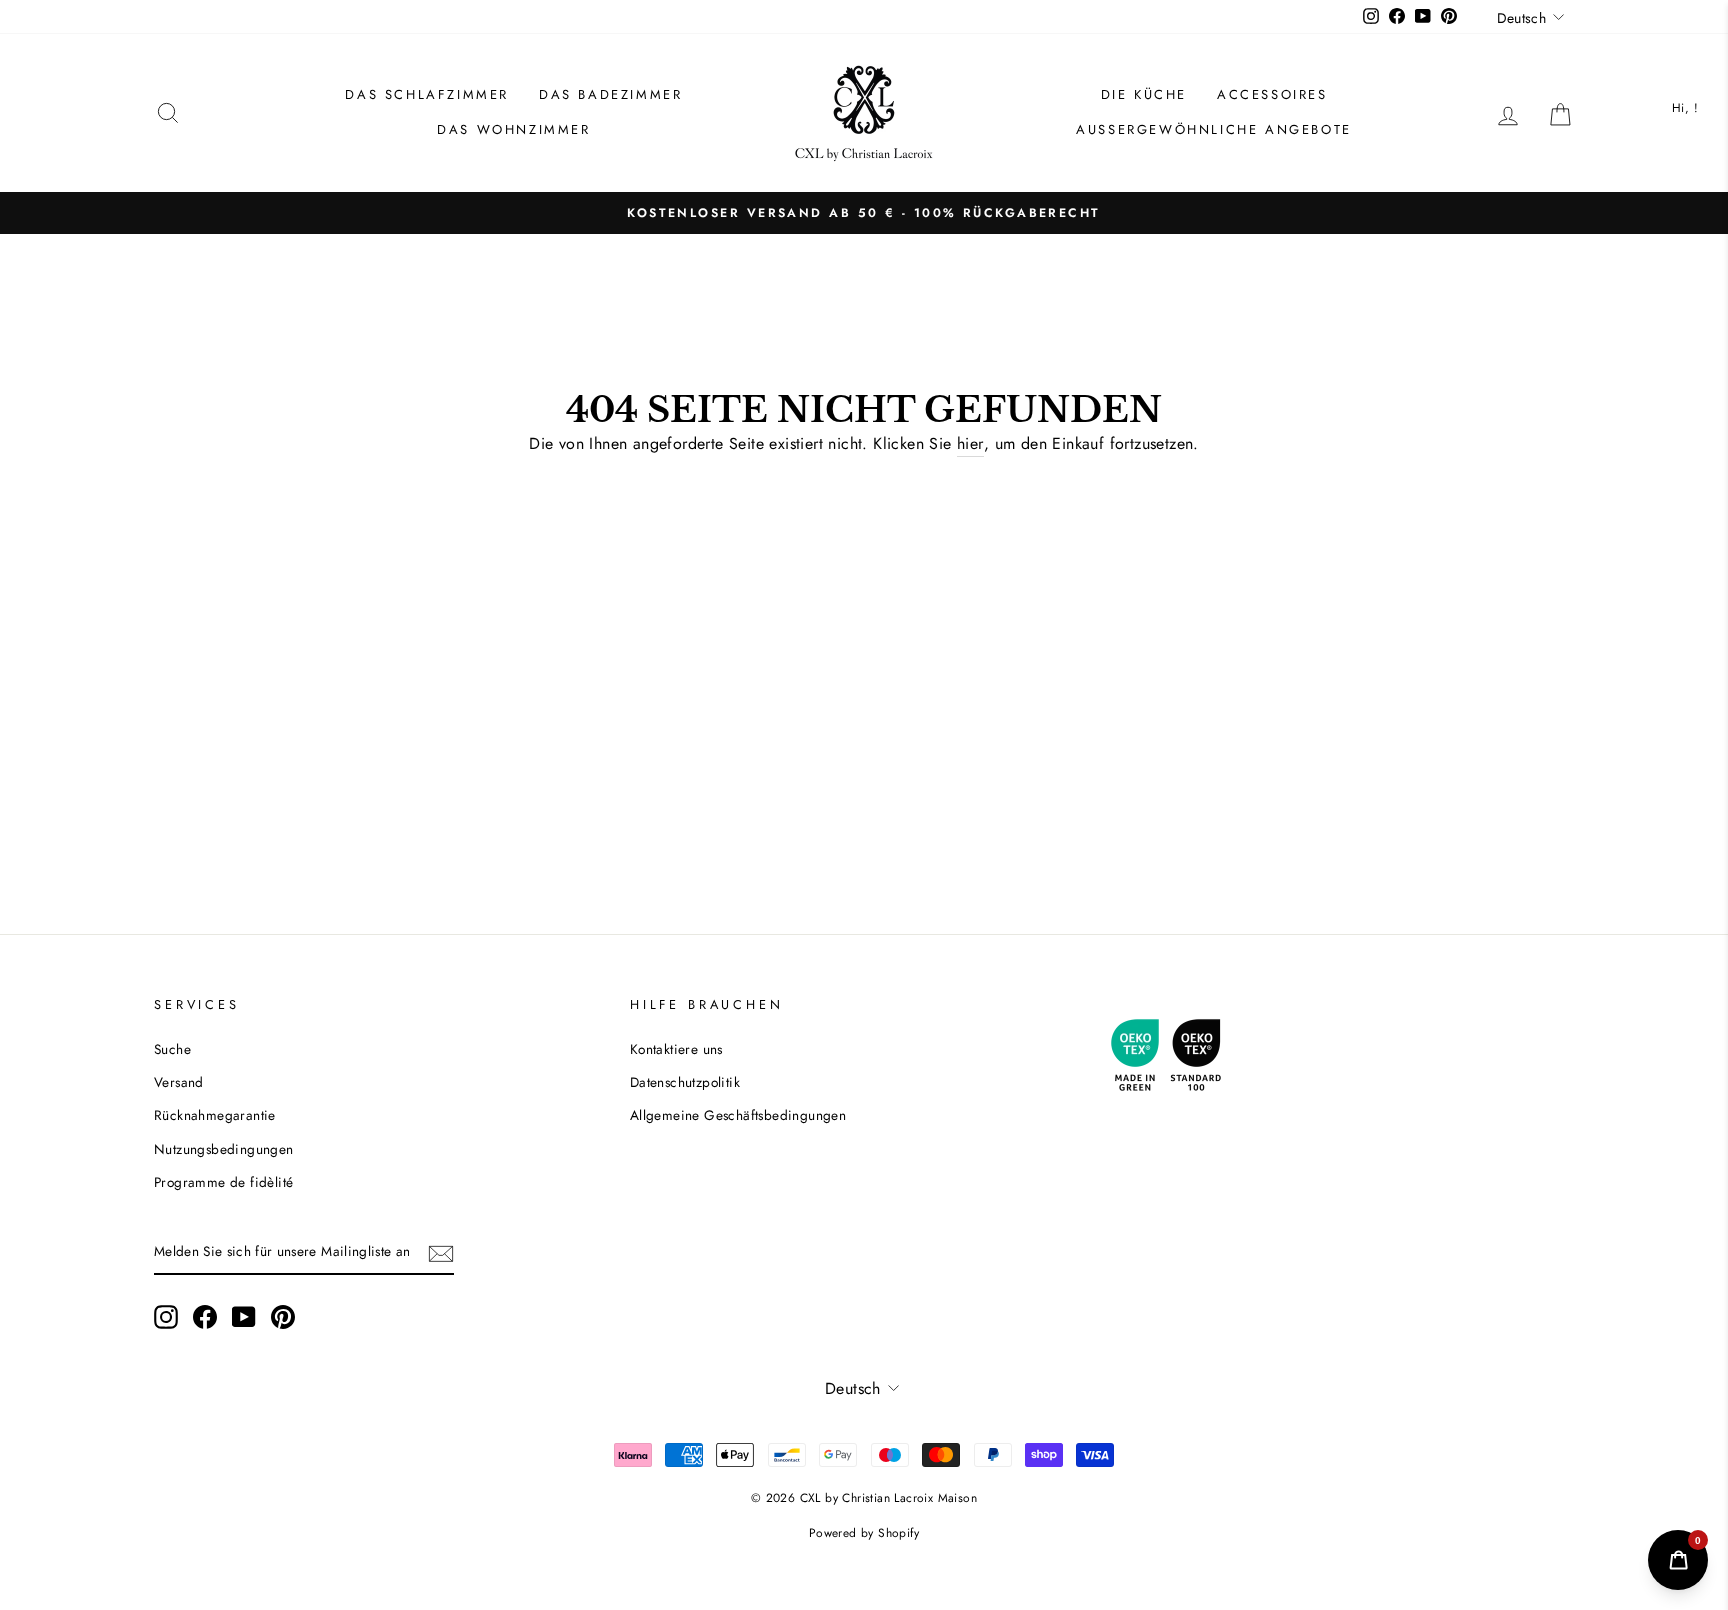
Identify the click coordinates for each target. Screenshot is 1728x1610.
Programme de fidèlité (223, 1182)
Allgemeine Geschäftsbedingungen (738, 1115)
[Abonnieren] (441, 1253)
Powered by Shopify (864, 1533)
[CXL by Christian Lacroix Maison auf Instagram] (166, 1317)
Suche (172, 1049)
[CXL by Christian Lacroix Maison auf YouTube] (244, 1317)
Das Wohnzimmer (513, 129)
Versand (179, 1082)
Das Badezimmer (610, 94)
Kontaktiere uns (676, 1049)
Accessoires (1272, 94)
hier (970, 443)
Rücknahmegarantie (215, 1115)
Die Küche (1144, 94)
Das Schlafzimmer (427, 94)
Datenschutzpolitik (685, 1082)
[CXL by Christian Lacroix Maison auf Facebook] (205, 1317)
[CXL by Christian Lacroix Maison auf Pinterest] (283, 1317)
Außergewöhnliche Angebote (1214, 129)
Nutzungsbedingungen (224, 1149)
